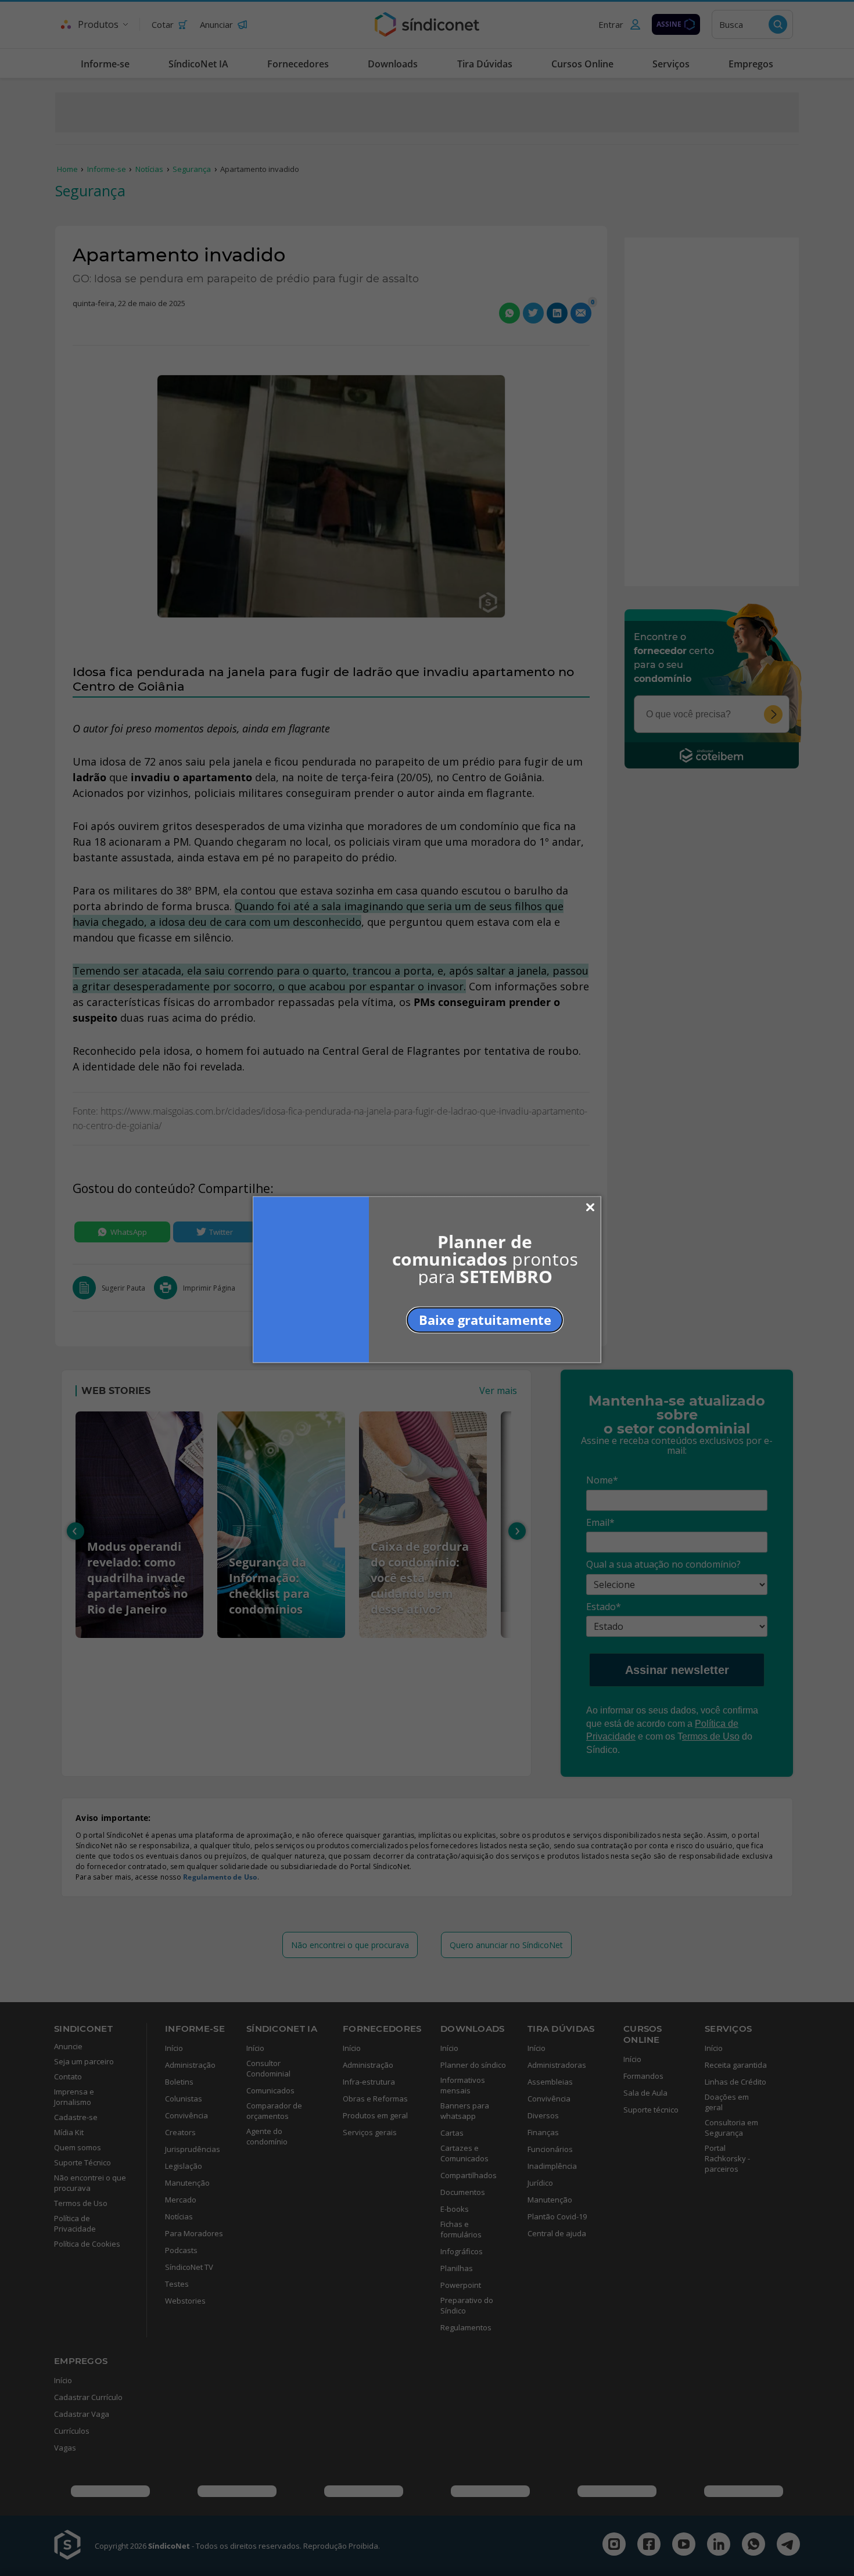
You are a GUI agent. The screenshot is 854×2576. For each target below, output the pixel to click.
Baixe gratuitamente (485, 1320)
